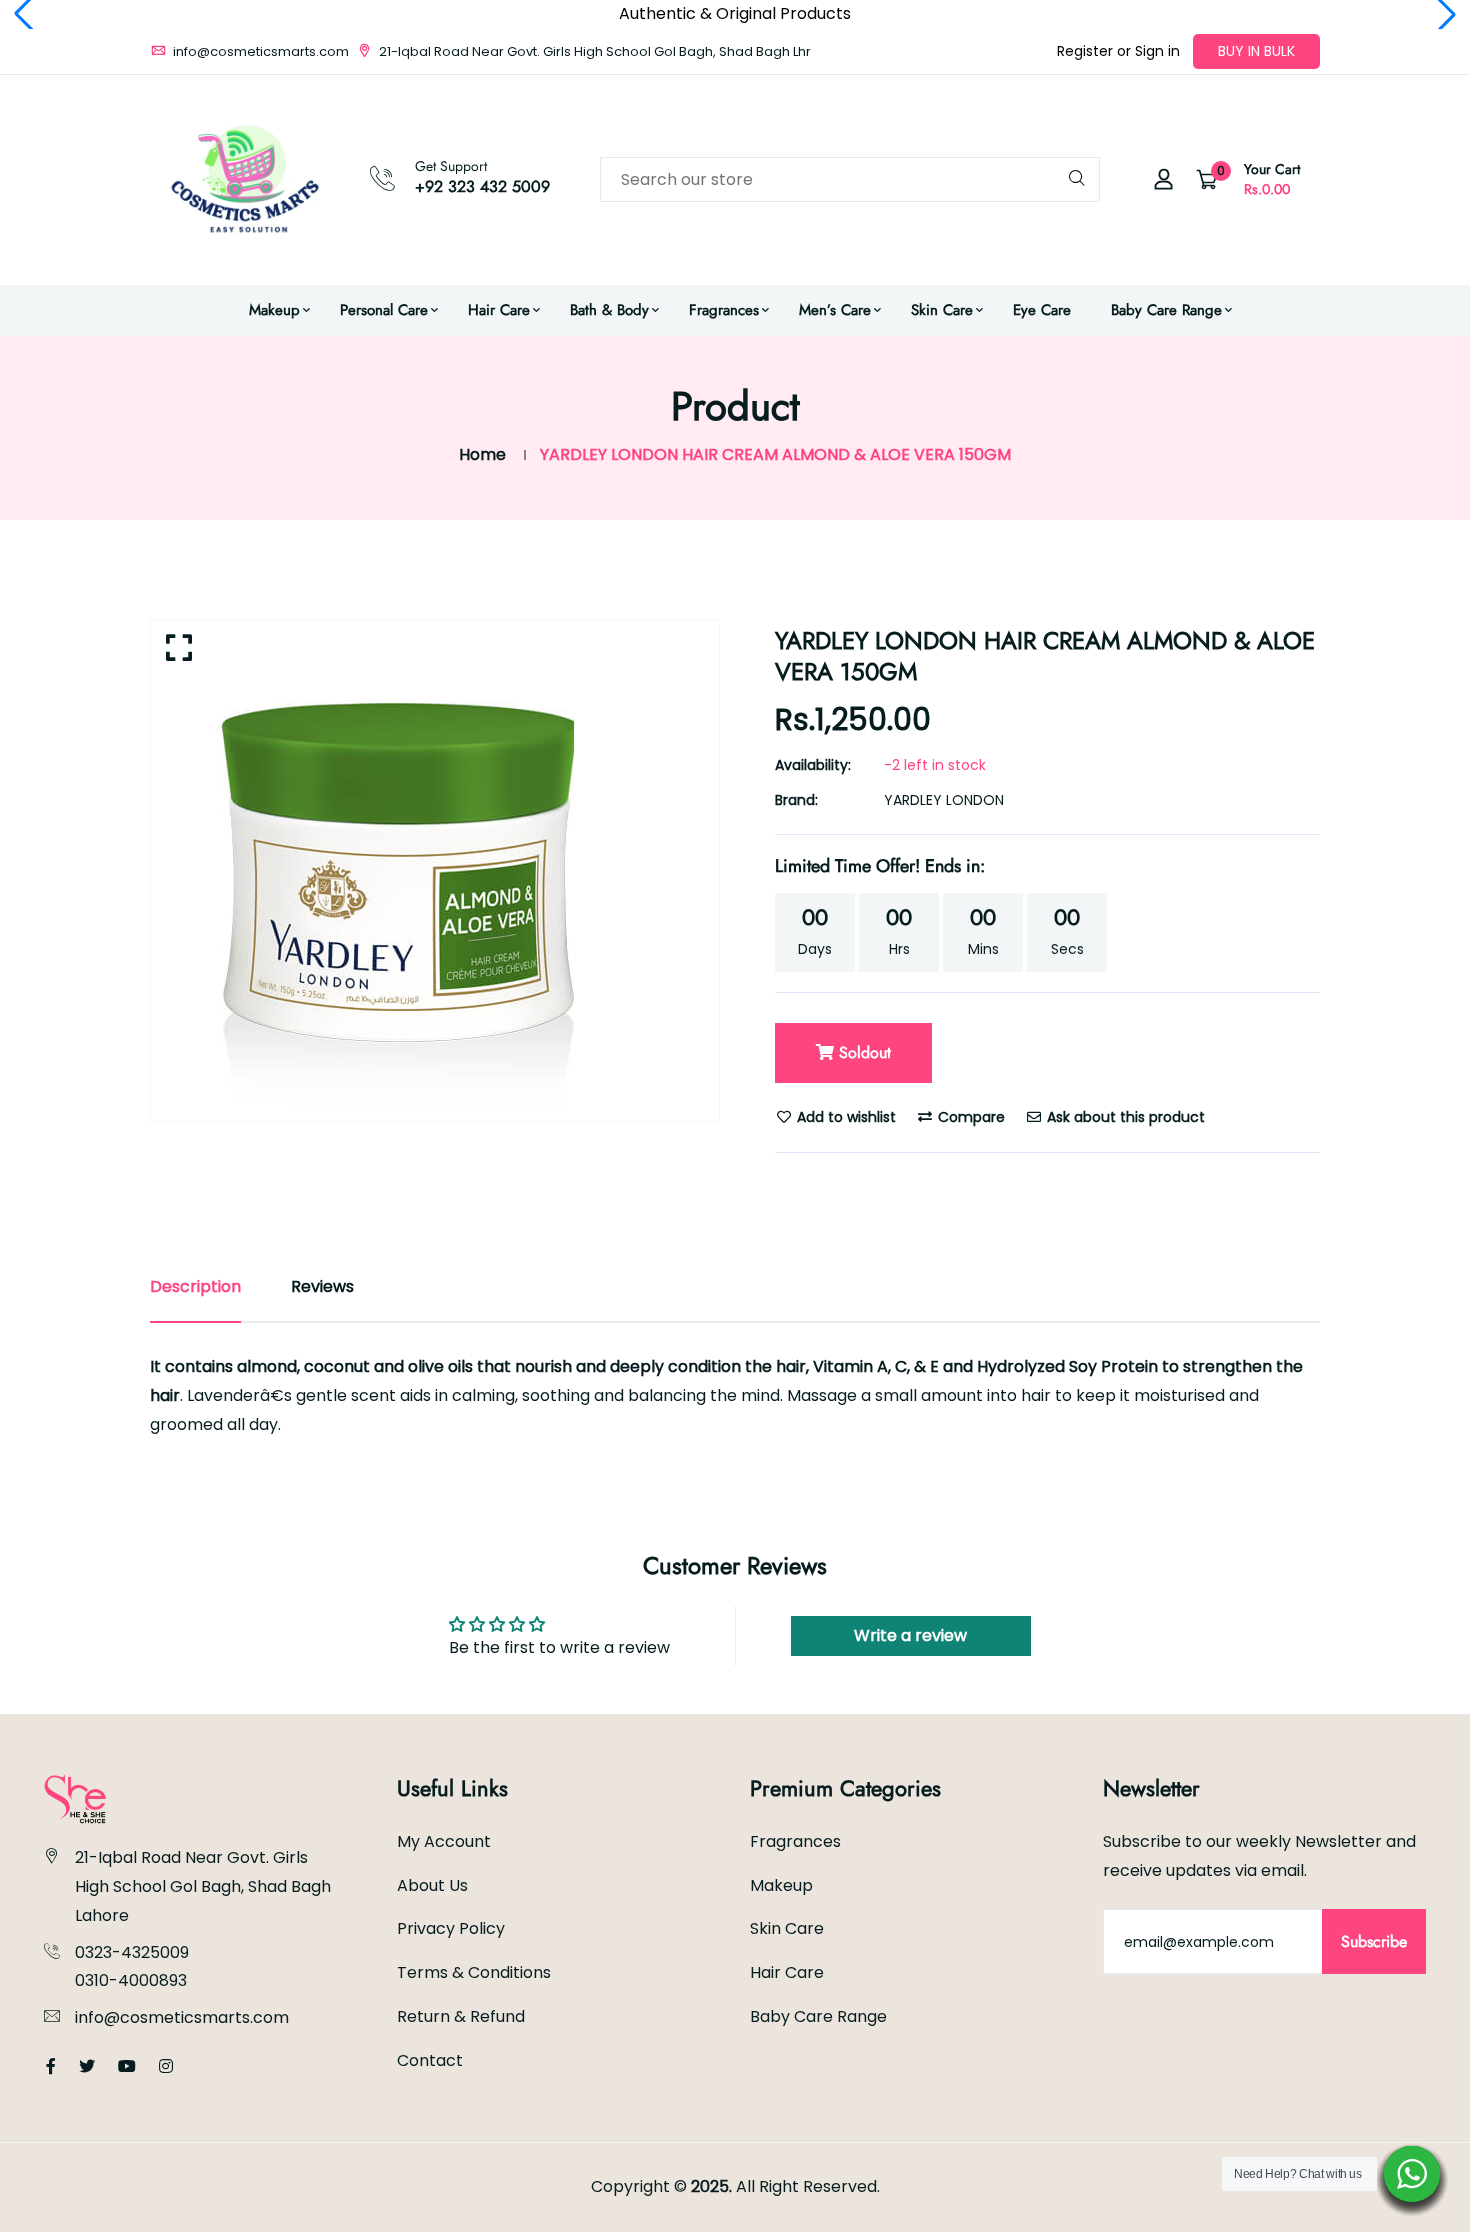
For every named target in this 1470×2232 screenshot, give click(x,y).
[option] (435, 871)
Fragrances (724, 310)
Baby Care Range (1166, 310)
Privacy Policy (451, 1928)
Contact (430, 2060)
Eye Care (1042, 310)
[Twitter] (87, 2066)
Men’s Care (835, 310)
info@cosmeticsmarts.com (259, 51)
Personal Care (384, 310)
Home (482, 454)
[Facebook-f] (51, 2066)
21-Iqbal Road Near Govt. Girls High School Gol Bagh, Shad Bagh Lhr (593, 51)
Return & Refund (461, 2016)
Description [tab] (195, 1286)
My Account (444, 1841)
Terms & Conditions (474, 1972)
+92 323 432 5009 (482, 186)
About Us (432, 1885)
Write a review (910, 1635)
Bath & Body (609, 310)
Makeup (274, 310)
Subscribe (1374, 1941)
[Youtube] (127, 2066)
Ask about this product (1124, 1117)
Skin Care (942, 310)
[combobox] (850, 179)
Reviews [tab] (322, 1286)
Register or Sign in (1118, 51)
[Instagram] (166, 2066)
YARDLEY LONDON (944, 800)
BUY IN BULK (1256, 51)
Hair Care (499, 310)
